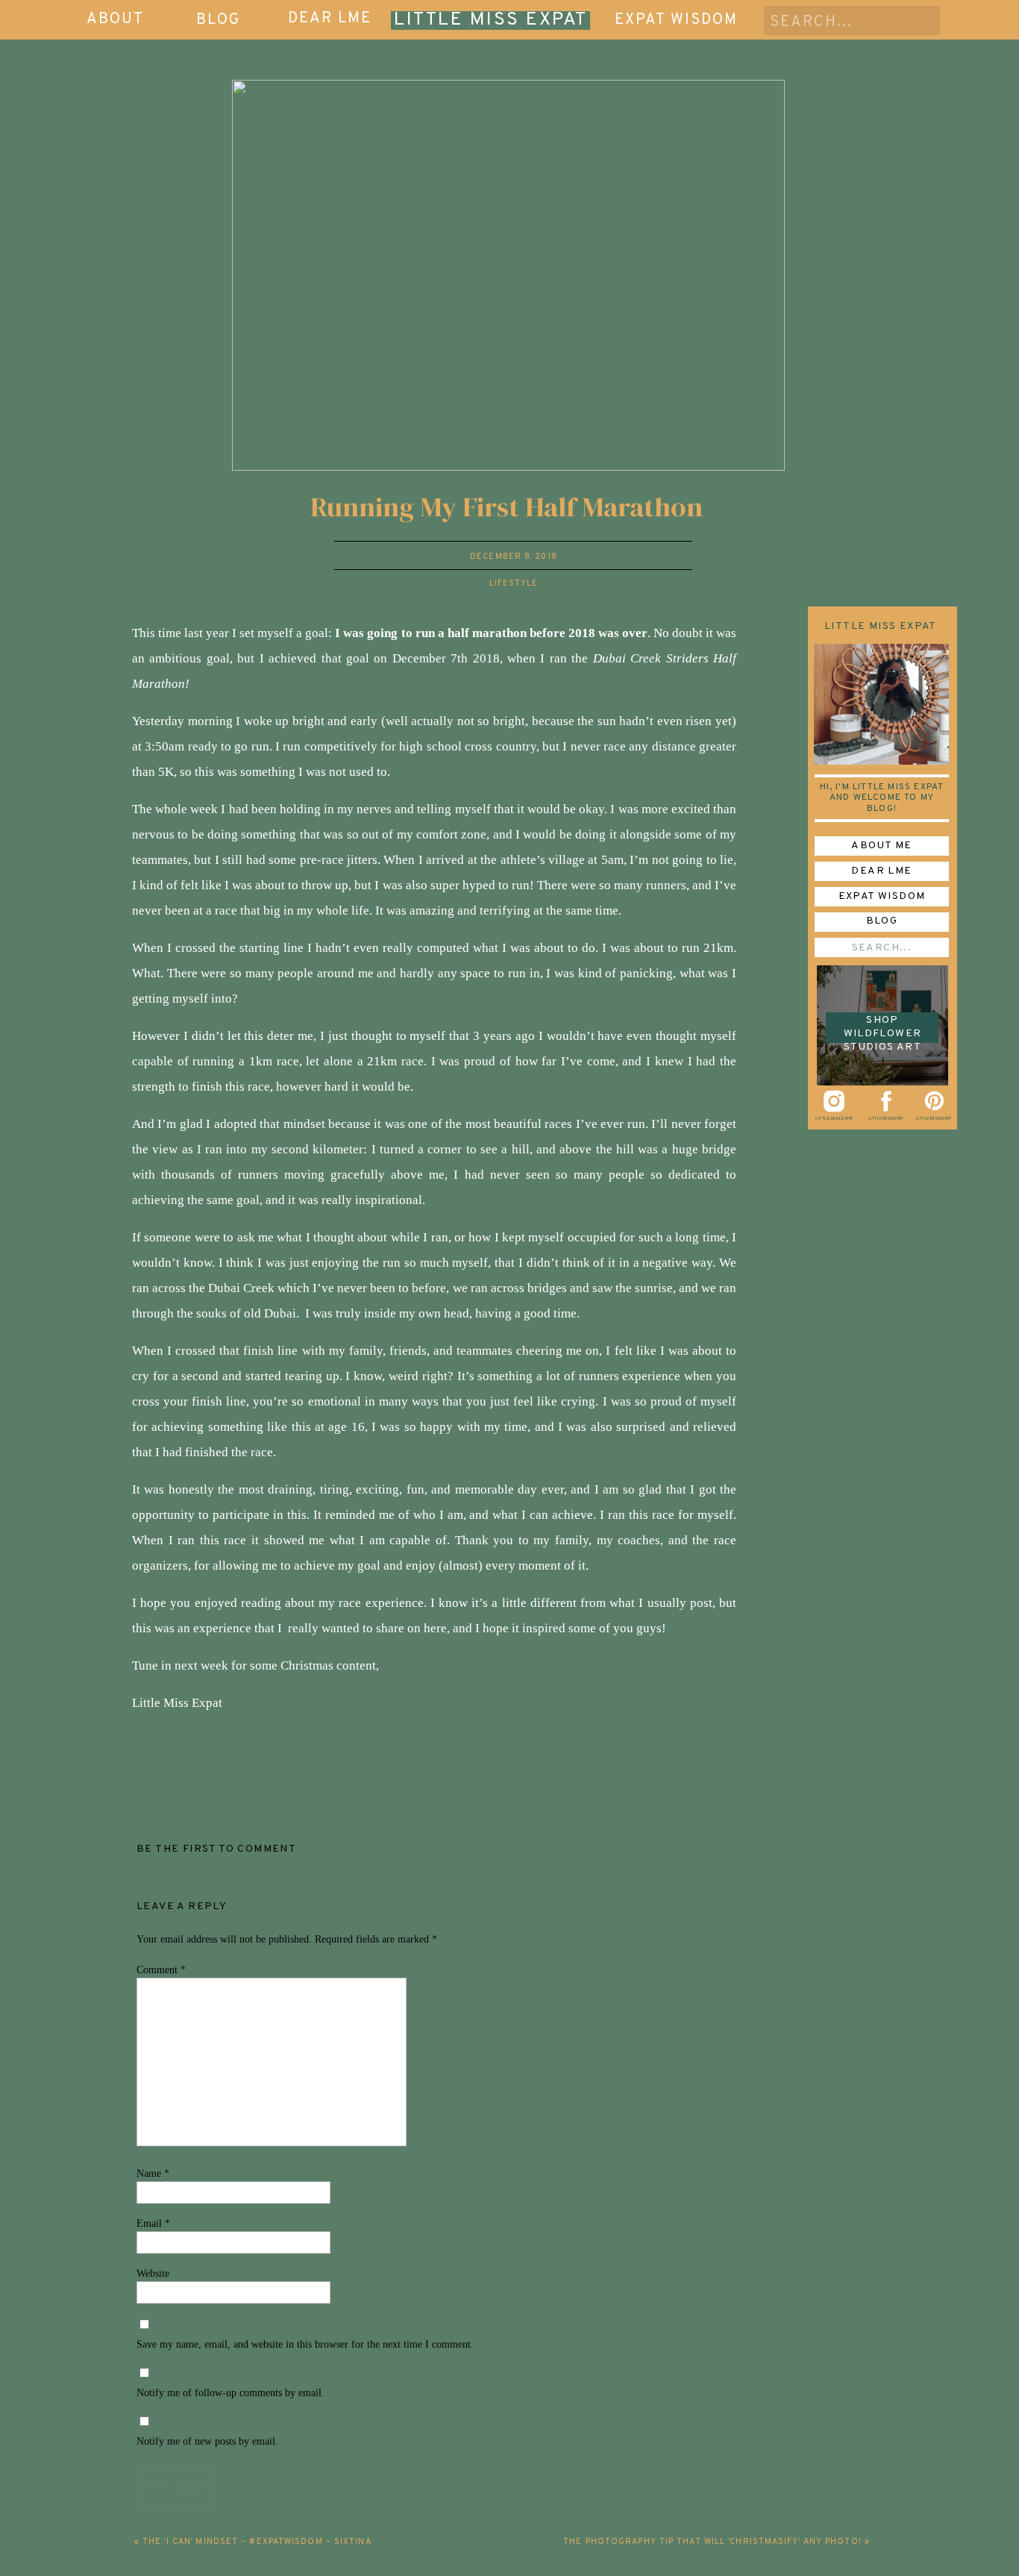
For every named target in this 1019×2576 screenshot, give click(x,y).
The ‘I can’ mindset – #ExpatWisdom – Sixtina (257, 2542)
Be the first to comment (216, 1849)
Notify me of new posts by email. (207, 2441)
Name (153, 2174)
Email (153, 2224)
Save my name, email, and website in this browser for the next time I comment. (305, 2344)
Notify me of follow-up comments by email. (231, 2393)
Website (153, 2273)
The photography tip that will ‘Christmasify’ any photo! (712, 2542)
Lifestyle (514, 583)
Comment (161, 1970)
